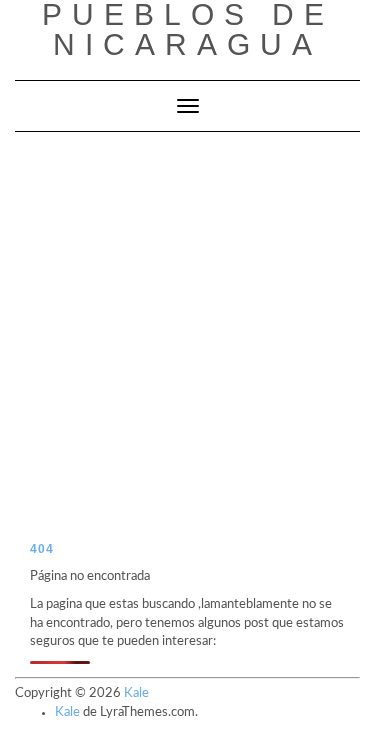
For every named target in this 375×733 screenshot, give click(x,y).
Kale (136, 693)
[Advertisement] (187, 329)
